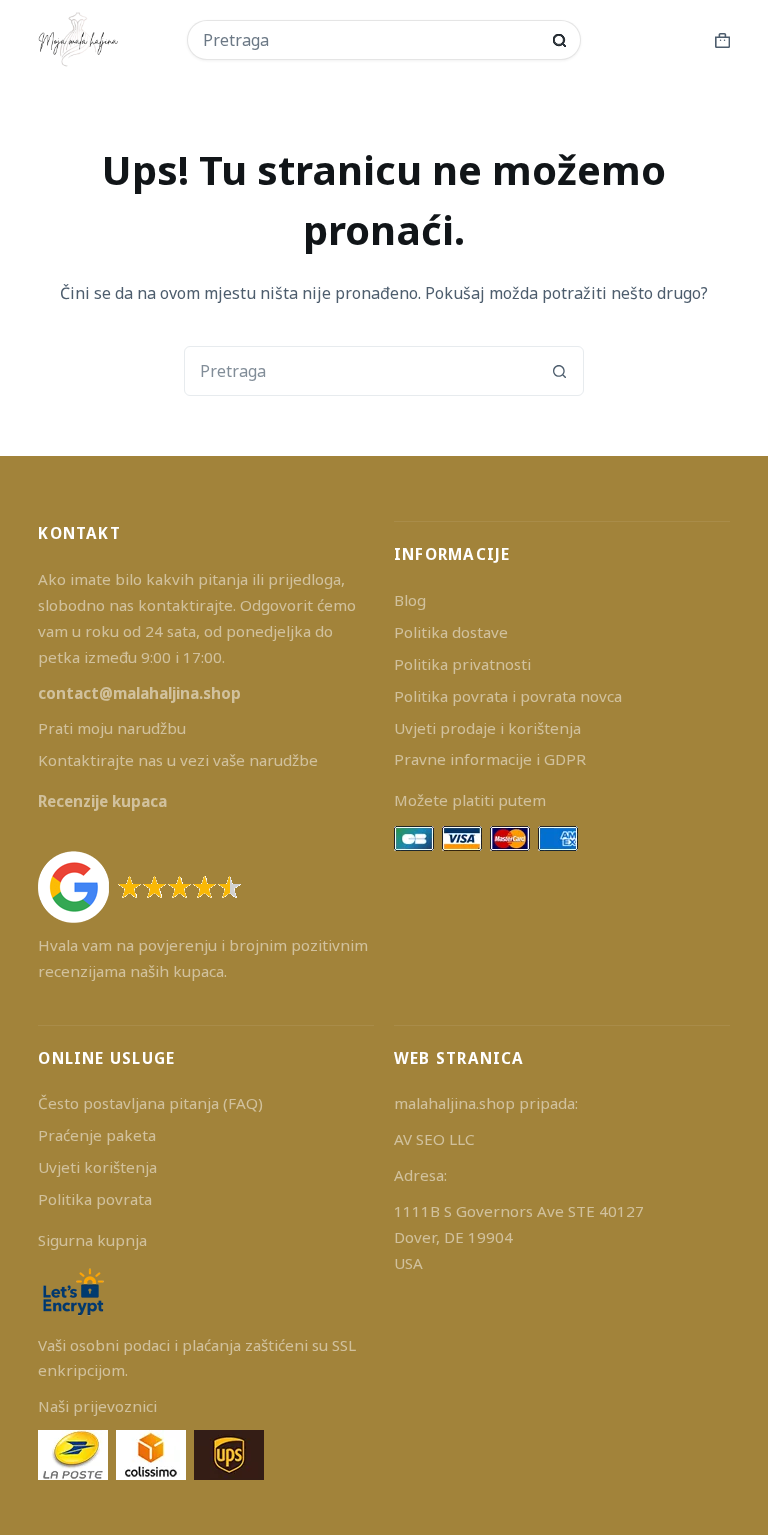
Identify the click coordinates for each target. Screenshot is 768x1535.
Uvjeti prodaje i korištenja (487, 728)
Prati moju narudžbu (112, 728)
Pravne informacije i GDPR (490, 759)
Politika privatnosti (462, 664)
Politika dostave (451, 632)
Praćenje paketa (97, 1135)
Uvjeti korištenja (97, 1167)
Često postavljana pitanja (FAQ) (150, 1103)
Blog (410, 600)
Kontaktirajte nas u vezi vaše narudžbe (178, 760)
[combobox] (371, 40)
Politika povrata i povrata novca (508, 696)
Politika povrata (95, 1199)
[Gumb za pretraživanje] (559, 40)
